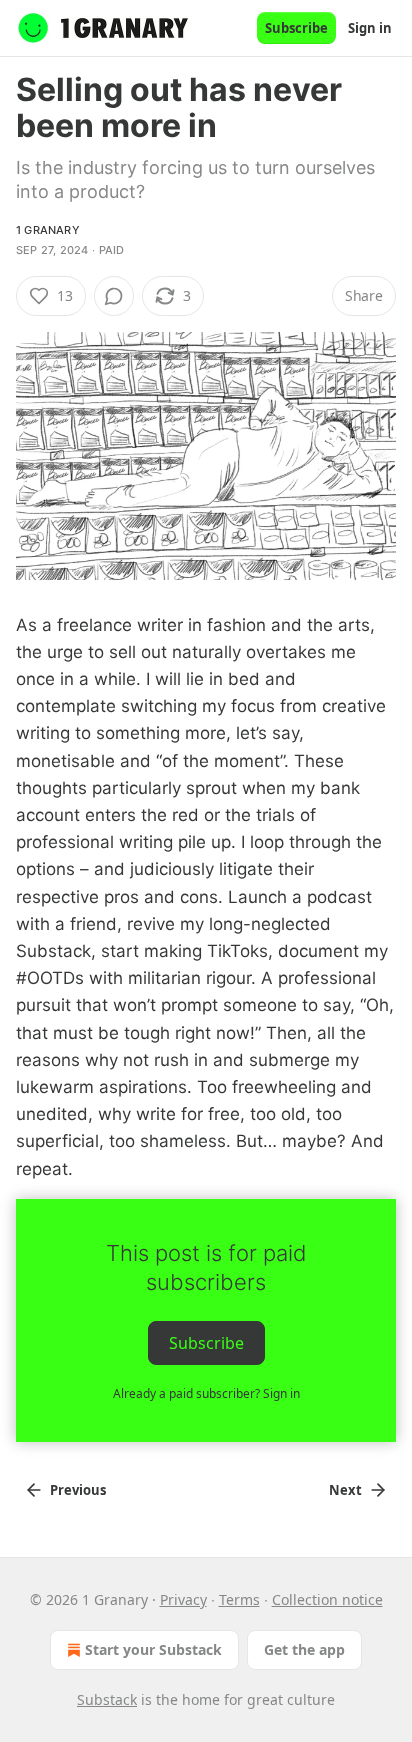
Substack (107, 1699)
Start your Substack (153, 1649)
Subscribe (296, 28)
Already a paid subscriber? (206, 1393)
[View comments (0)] (114, 296)
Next (345, 1490)
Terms (239, 1599)
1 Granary (48, 230)
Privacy (183, 1599)
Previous (78, 1490)
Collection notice (327, 1599)
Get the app (304, 1649)
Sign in (370, 28)
